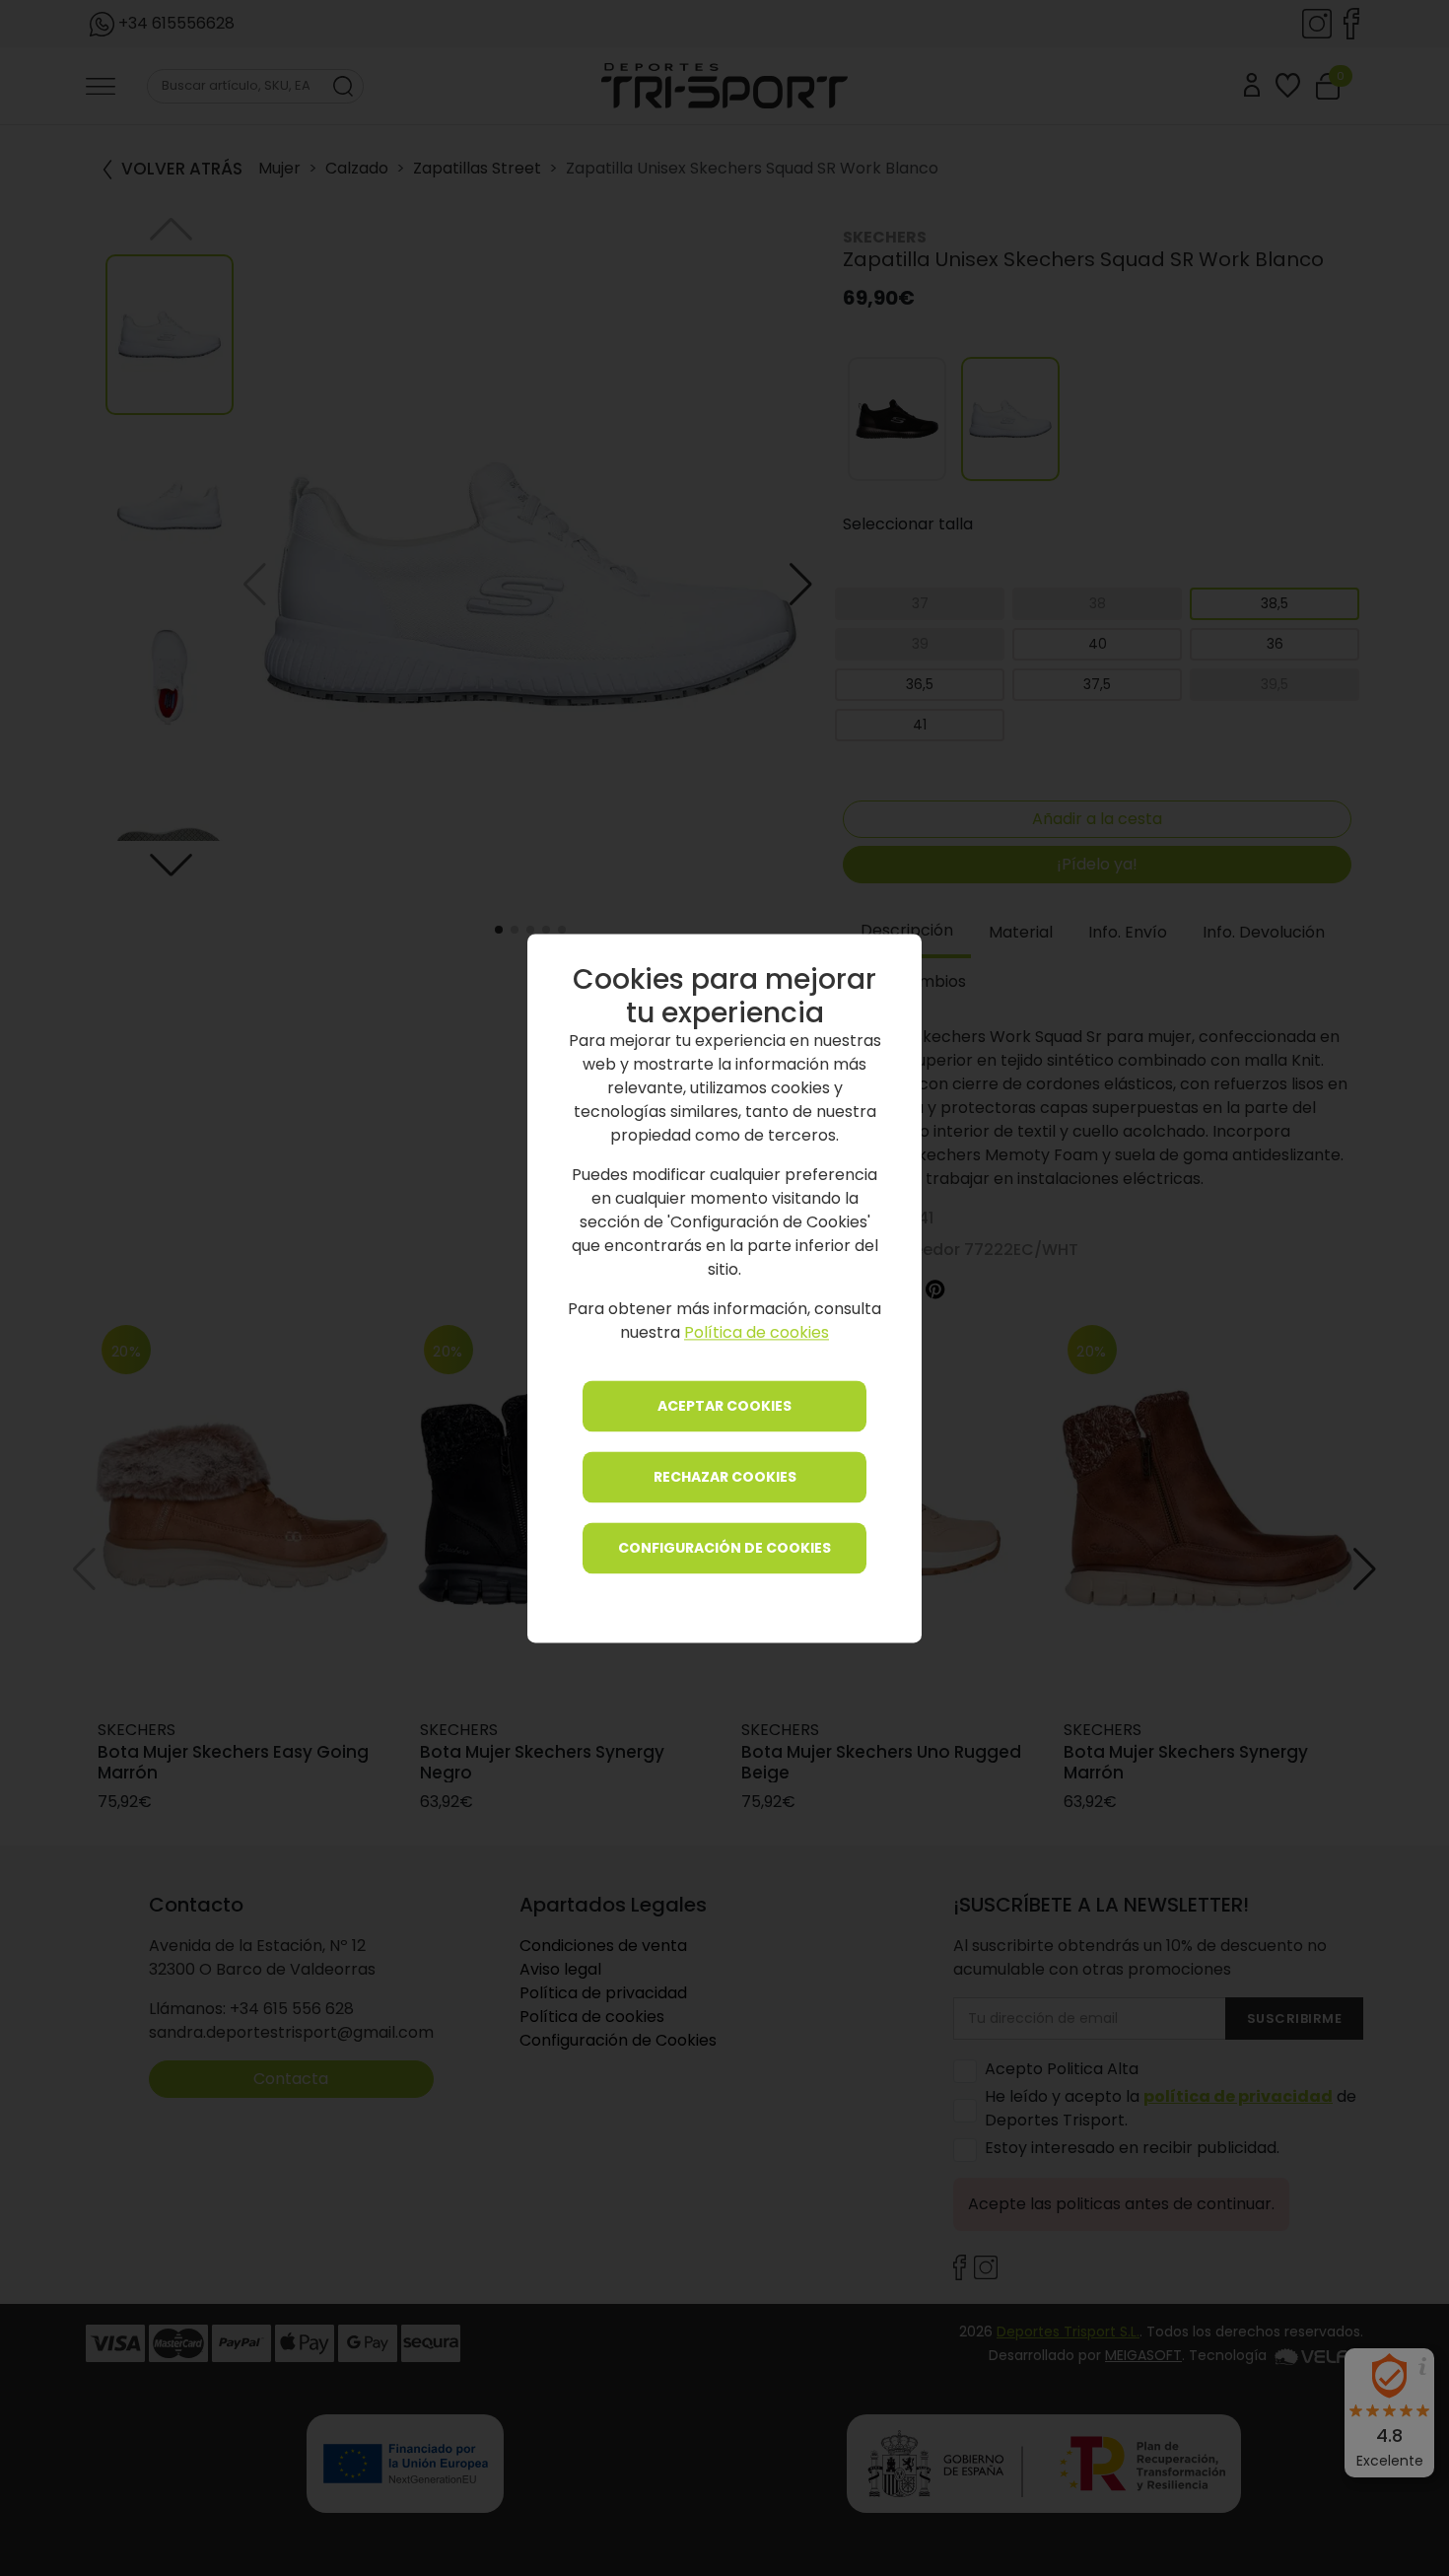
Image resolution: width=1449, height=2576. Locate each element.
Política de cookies (757, 1332)
